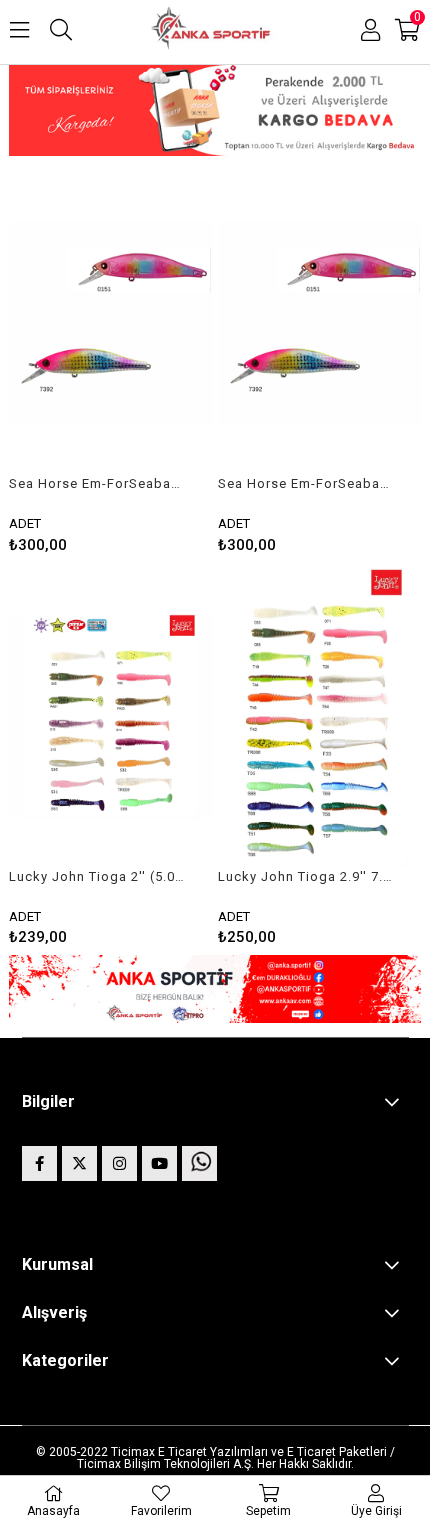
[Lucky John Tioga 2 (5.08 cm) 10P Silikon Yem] (111, 716)
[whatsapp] (199, 1163)
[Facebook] (39, 1163)
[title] (215, 112)
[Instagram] (119, 1163)
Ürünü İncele (155, 361)
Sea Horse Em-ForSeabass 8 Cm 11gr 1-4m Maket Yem (98, 483)
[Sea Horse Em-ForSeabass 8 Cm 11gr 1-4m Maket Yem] (111, 323)
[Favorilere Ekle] (111, 361)
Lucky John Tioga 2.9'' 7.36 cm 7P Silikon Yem (307, 876)
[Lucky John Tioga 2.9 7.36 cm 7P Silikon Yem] (320, 716)
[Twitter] (79, 1163)
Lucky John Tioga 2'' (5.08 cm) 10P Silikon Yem (98, 876)
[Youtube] (159, 1163)
